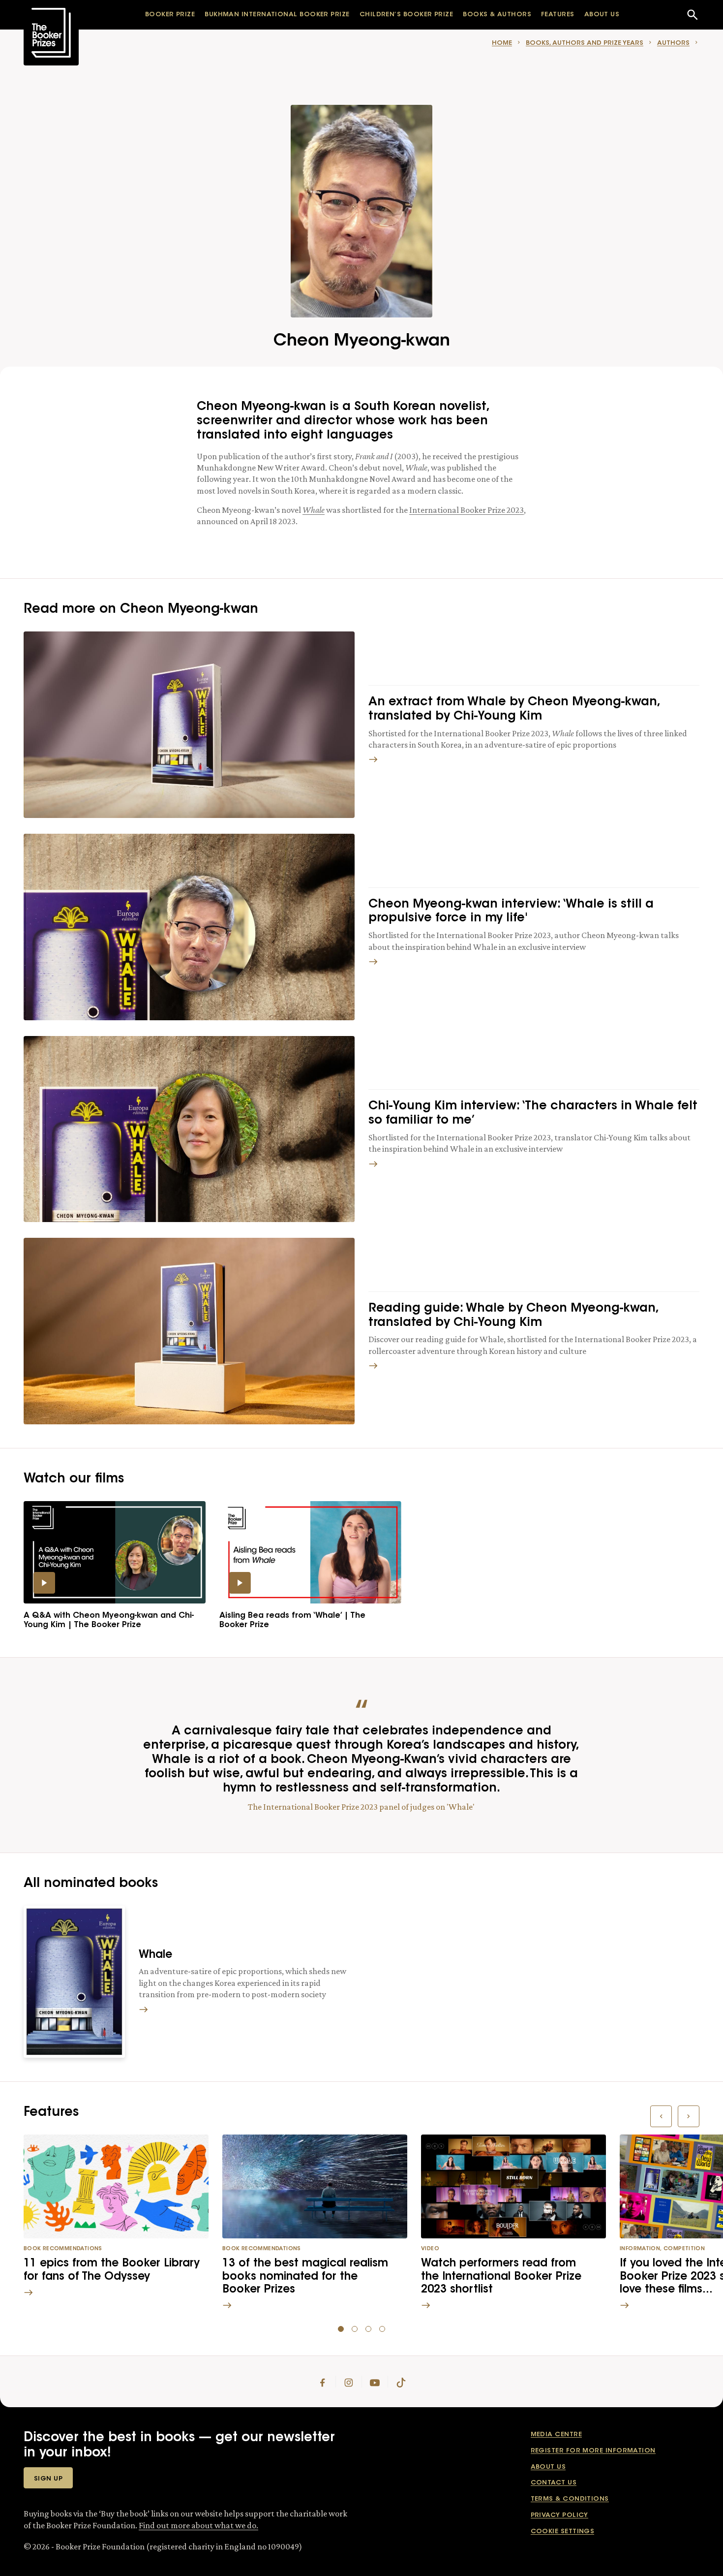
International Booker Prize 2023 (467, 510)
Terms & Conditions (570, 2499)
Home (502, 43)
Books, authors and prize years (585, 43)
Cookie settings (563, 2531)
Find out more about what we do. (198, 2525)
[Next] (689, 2116)
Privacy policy (559, 2515)
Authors (673, 43)
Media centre (556, 2435)
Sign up (48, 2479)
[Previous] (661, 2116)
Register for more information (593, 2451)
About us (548, 2467)
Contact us (554, 2483)
